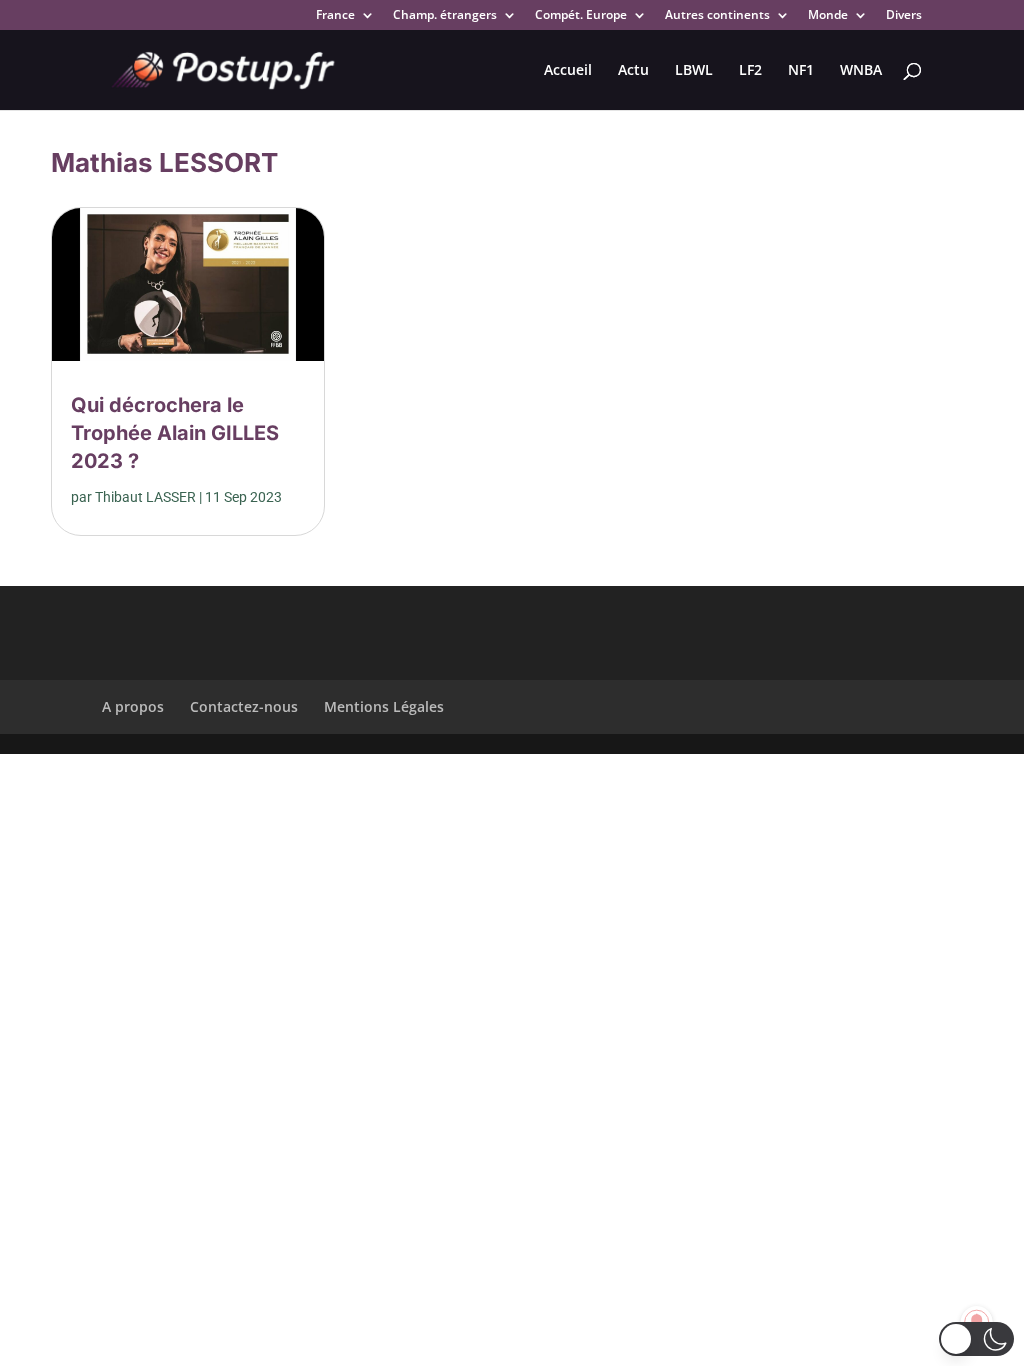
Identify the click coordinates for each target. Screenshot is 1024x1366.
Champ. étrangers (445, 16)
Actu (633, 71)
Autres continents (717, 16)
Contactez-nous (244, 706)
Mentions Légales (384, 706)
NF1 (801, 71)
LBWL (694, 71)
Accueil (568, 71)
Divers (904, 16)
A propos (133, 706)
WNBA (861, 71)
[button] (976, 1339)
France (335, 16)
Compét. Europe (581, 16)
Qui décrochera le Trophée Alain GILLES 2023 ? (175, 433)
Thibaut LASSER (145, 497)
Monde (828, 16)
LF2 (750, 71)
